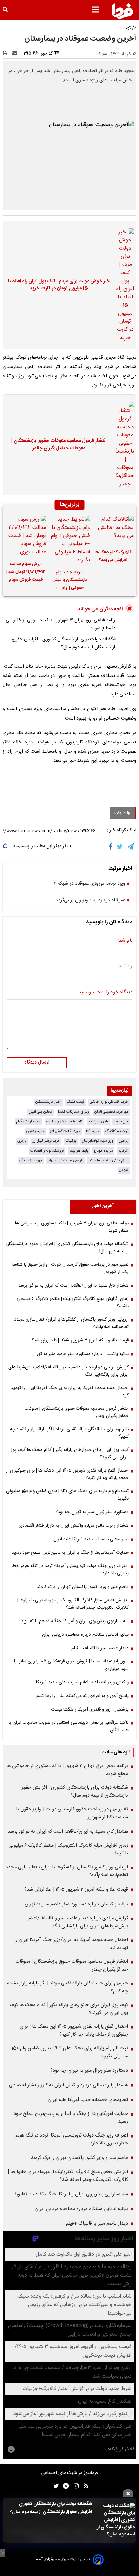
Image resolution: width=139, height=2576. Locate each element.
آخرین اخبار (103, 1206)
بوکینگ (71, 1141)
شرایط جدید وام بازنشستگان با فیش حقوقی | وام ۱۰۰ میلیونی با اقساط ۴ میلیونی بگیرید (69, 581)
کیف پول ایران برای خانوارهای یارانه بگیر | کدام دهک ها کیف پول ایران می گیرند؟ (69, 1454)
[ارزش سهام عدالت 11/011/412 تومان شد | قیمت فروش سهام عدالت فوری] (26, 536)
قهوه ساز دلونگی (31, 1161)
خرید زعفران (35, 1131)
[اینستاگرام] (74, 2486)
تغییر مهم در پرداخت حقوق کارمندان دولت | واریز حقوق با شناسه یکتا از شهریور (70, 1268)
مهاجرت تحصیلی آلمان (111, 1112)
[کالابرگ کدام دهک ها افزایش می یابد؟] (113, 530)
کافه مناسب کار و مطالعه (64, 1122)
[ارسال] (16, 53)
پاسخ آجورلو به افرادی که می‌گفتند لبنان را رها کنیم (82, 1696)
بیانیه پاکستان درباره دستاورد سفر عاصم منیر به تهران (80, 1354)
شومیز (124, 1170)
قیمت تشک (76, 1102)
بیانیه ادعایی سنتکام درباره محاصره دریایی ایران (85, 1635)
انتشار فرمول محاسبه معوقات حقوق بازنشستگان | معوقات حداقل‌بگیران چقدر (59, 445)
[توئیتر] (55, 2486)
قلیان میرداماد (98, 1122)
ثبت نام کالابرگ (117, 1131)
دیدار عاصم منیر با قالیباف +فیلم (100, 1648)
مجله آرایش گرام (28, 1122)
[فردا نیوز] (122, 11)
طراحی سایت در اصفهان (65, 1161)
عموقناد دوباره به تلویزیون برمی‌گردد (91, 901)
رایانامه (126, 967)
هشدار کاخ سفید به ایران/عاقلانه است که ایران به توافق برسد (73, 1286)
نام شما (125, 941)
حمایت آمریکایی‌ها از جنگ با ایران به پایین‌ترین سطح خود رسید (70, 1553)
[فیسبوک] (112, 847)
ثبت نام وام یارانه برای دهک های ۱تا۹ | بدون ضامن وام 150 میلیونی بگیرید (67, 1495)
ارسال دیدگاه (37, 1062)
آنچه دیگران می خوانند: (100, 609)
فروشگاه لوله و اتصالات (47, 1151)
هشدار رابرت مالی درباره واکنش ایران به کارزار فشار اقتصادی (74, 1526)
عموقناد (120, 813)
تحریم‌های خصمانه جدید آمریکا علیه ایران (91, 1539)
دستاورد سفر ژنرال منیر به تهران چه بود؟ (92, 1512)
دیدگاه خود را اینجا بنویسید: (105, 993)
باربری (22, 1141)
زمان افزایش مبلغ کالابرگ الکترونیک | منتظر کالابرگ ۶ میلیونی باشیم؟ (73, 1303)
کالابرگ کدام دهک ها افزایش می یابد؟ (113, 556)
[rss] (84, 2486)
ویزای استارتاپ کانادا (74, 1112)
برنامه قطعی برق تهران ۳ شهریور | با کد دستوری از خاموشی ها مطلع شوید (72, 1227)
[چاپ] (7, 53)
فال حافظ (121, 1122)
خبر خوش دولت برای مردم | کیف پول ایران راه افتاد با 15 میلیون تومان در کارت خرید (59, 285)
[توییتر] (120, 847)
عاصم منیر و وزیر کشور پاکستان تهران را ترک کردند (83, 1587)
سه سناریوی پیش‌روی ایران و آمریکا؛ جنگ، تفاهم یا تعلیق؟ (75, 1621)
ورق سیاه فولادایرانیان (98, 1141)
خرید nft (93, 1131)
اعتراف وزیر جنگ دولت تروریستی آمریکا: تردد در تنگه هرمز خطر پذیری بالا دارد (70, 1570)
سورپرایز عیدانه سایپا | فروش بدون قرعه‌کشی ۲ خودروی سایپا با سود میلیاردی (71, 1665)
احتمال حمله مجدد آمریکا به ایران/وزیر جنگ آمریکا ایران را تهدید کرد (70, 1392)
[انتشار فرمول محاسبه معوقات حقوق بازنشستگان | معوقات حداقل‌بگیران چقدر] (123, 445)
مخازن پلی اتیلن (41, 1112)
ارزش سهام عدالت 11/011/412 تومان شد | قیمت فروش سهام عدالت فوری (26, 573)
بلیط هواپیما (79, 1151)
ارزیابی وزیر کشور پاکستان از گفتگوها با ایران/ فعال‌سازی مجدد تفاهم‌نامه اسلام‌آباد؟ (71, 1323)
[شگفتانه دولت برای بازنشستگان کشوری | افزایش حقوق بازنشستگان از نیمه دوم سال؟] (116, 2520)
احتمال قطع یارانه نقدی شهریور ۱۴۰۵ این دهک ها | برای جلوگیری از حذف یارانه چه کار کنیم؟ (67, 1474)
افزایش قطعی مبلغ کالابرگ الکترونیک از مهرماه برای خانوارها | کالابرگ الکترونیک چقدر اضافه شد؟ (73, 1604)
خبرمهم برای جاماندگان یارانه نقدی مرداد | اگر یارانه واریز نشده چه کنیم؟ (69, 1433)
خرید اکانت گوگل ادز (65, 1131)
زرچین (123, 1141)
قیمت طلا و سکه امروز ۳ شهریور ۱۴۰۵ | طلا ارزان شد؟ (80, 1340)
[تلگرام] (131, 847)
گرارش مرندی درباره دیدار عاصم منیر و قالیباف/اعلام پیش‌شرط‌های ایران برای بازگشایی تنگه (68, 1371)
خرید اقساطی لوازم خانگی (109, 1102)
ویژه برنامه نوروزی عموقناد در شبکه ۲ (90, 884)
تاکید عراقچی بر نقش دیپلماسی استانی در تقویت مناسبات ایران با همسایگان (69, 1726)
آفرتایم (123, 1151)
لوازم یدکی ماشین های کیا (108, 1161)
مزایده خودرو (103, 1151)
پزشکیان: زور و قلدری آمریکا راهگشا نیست (90, 1710)
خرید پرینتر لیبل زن (46, 1141)
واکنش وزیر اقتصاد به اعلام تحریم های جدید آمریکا (82, 1682)
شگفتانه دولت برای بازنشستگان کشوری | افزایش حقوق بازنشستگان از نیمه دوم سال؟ (51, 2508)
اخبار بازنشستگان (48, 1102)
